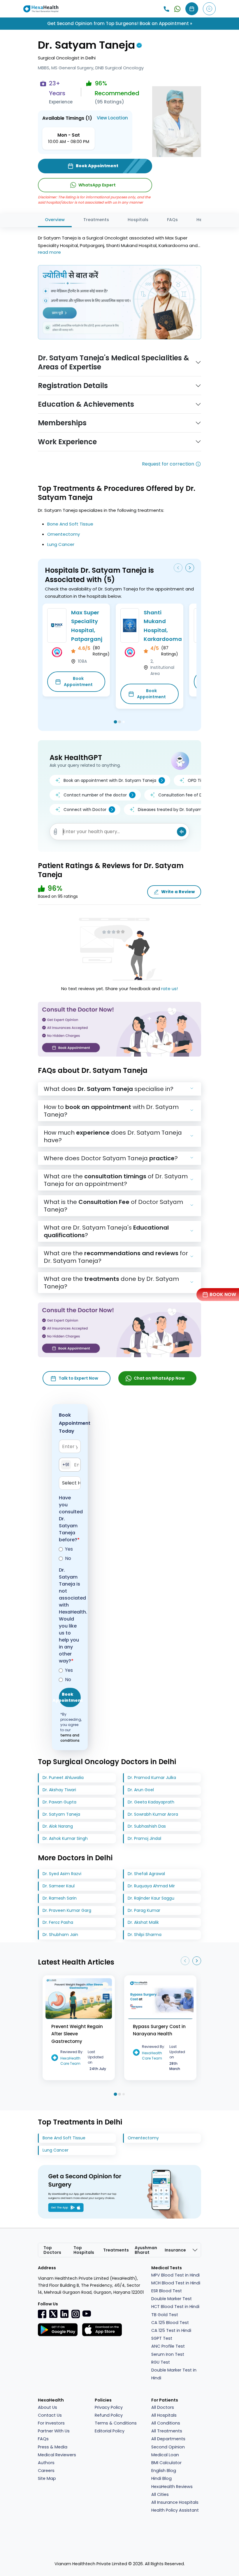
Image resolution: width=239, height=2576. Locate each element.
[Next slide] (190, 568)
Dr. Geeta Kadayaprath (151, 1802)
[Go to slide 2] (119, 722)
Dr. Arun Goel (141, 1790)
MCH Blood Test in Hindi (176, 2283)
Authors (46, 2463)
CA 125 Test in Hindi (171, 2330)
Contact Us (50, 2415)
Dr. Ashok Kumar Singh (65, 1838)
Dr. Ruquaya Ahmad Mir (151, 1886)
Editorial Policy (110, 2431)
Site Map (47, 2478)
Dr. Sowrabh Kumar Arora (153, 1814)
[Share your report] (56, 832)
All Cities (160, 2494)
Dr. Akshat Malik (143, 1922)
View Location (112, 118)
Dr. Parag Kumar (144, 1910)
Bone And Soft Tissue (70, 524)
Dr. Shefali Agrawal (146, 1874)
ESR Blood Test (167, 2291)
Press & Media (53, 2447)
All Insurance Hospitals (175, 2502)
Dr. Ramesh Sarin (60, 1898)
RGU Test (161, 2362)
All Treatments (167, 2431)
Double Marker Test (172, 2299)
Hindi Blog (161, 2478)
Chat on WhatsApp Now (159, 1378)
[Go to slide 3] (124, 722)
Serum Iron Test (168, 2354)
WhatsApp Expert (97, 185)
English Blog (164, 2471)
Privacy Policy (109, 2407)
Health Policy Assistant (175, 2510)
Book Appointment (78, 682)
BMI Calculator (166, 2463)
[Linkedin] (64, 2314)
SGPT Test (162, 2338)
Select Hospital (71, 1483)
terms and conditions (70, 1738)
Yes (69, 1549)
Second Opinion (168, 2447)
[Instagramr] (75, 2314)
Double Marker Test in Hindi (174, 2374)
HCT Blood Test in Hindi (175, 2307)
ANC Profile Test (168, 2346)
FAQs (172, 220)
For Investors (51, 2423)
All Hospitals (164, 2415)
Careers (46, 2471)
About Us (48, 2407)
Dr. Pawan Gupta (59, 1802)
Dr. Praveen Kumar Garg (67, 1910)
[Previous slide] (178, 568)
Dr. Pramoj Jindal (144, 1838)
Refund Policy (109, 2415)
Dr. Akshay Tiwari (59, 1790)
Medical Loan (165, 2455)
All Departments (168, 2439)
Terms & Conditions (116, 2423)
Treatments (96, 220)
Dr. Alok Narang (58, 1826)
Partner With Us (54, 2431)
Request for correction (168, 464)
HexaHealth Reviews (172, 2487)
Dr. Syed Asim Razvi (62, 1874)
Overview (55, 220)
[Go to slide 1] (115, 722)
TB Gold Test (165, 2315)
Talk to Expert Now (78, 1378)
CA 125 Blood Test (170, 2323)
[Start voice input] (182, 832)
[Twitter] (53, 2314)
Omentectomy (64, 534)
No (68, 1558)
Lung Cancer (61, 544)
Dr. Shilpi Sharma (145, 1935)
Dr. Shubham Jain (60, 1935)
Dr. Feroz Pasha (58, 1922)
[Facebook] (42, 2314)
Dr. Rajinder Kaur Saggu (151, 1898)
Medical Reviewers (57, 2455)
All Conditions (166, 2423)
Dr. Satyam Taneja (61, 1814)
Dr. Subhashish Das (147, 1826)
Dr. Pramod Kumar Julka (152, 1778)
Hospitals (138, 220)
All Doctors (163, 2407)
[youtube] (87, 2313)
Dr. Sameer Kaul (59, 1886)
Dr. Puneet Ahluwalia (63, 1778)
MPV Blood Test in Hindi (175, 2275)
